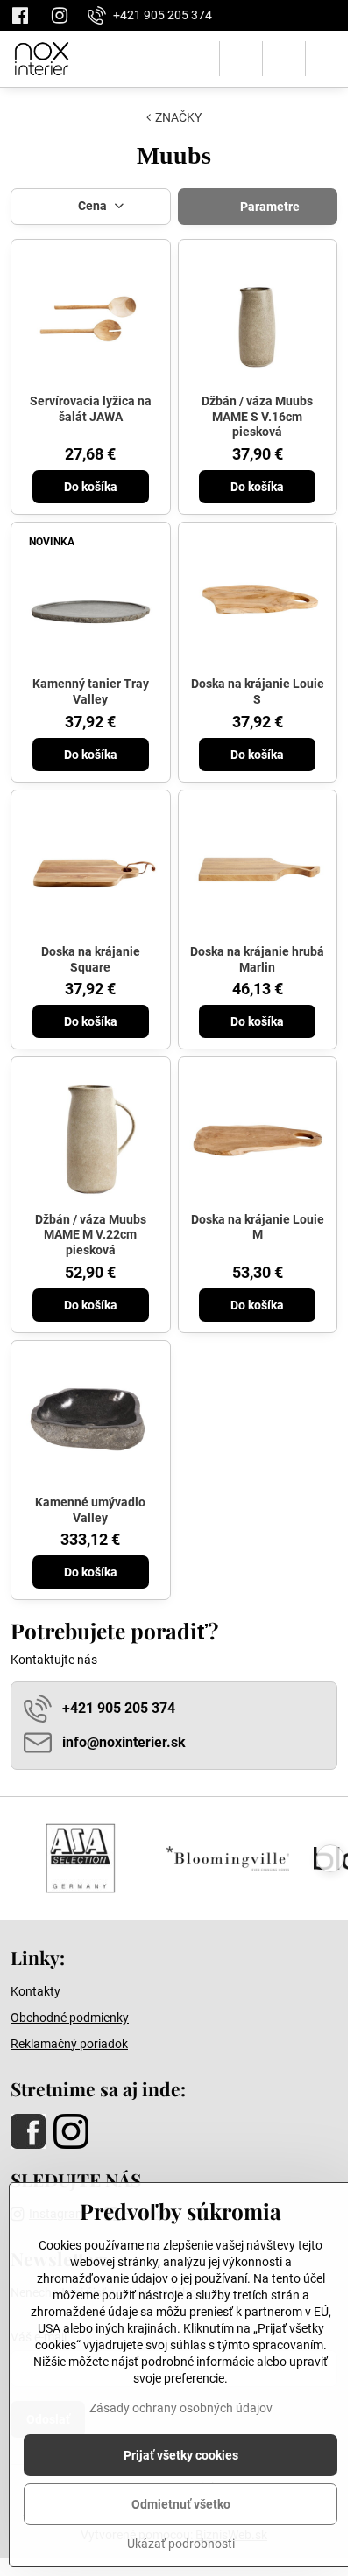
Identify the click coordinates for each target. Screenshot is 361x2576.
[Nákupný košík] (284, 59)
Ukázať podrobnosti (181, 2544)
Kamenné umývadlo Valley (90, 1510)
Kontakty (35, 1991)
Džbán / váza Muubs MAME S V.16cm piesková (257, 416)
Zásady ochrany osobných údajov (181, 2408)
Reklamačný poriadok (69, 2044)
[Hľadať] (241, 59)
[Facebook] (25, 15)
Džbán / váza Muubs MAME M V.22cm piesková (91, 1235)
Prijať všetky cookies (181, 2455)
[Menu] (327, 59)
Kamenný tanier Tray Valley (91, 691)
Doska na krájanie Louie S (258, 691)
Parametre (269, 207)
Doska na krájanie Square (91, 959)
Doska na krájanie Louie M (258, 1227)
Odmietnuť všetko (181, 2504)
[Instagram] (60, 15)
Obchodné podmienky (70, 2018)
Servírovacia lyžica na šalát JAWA (91, 409)
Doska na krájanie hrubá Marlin (257, 959)
